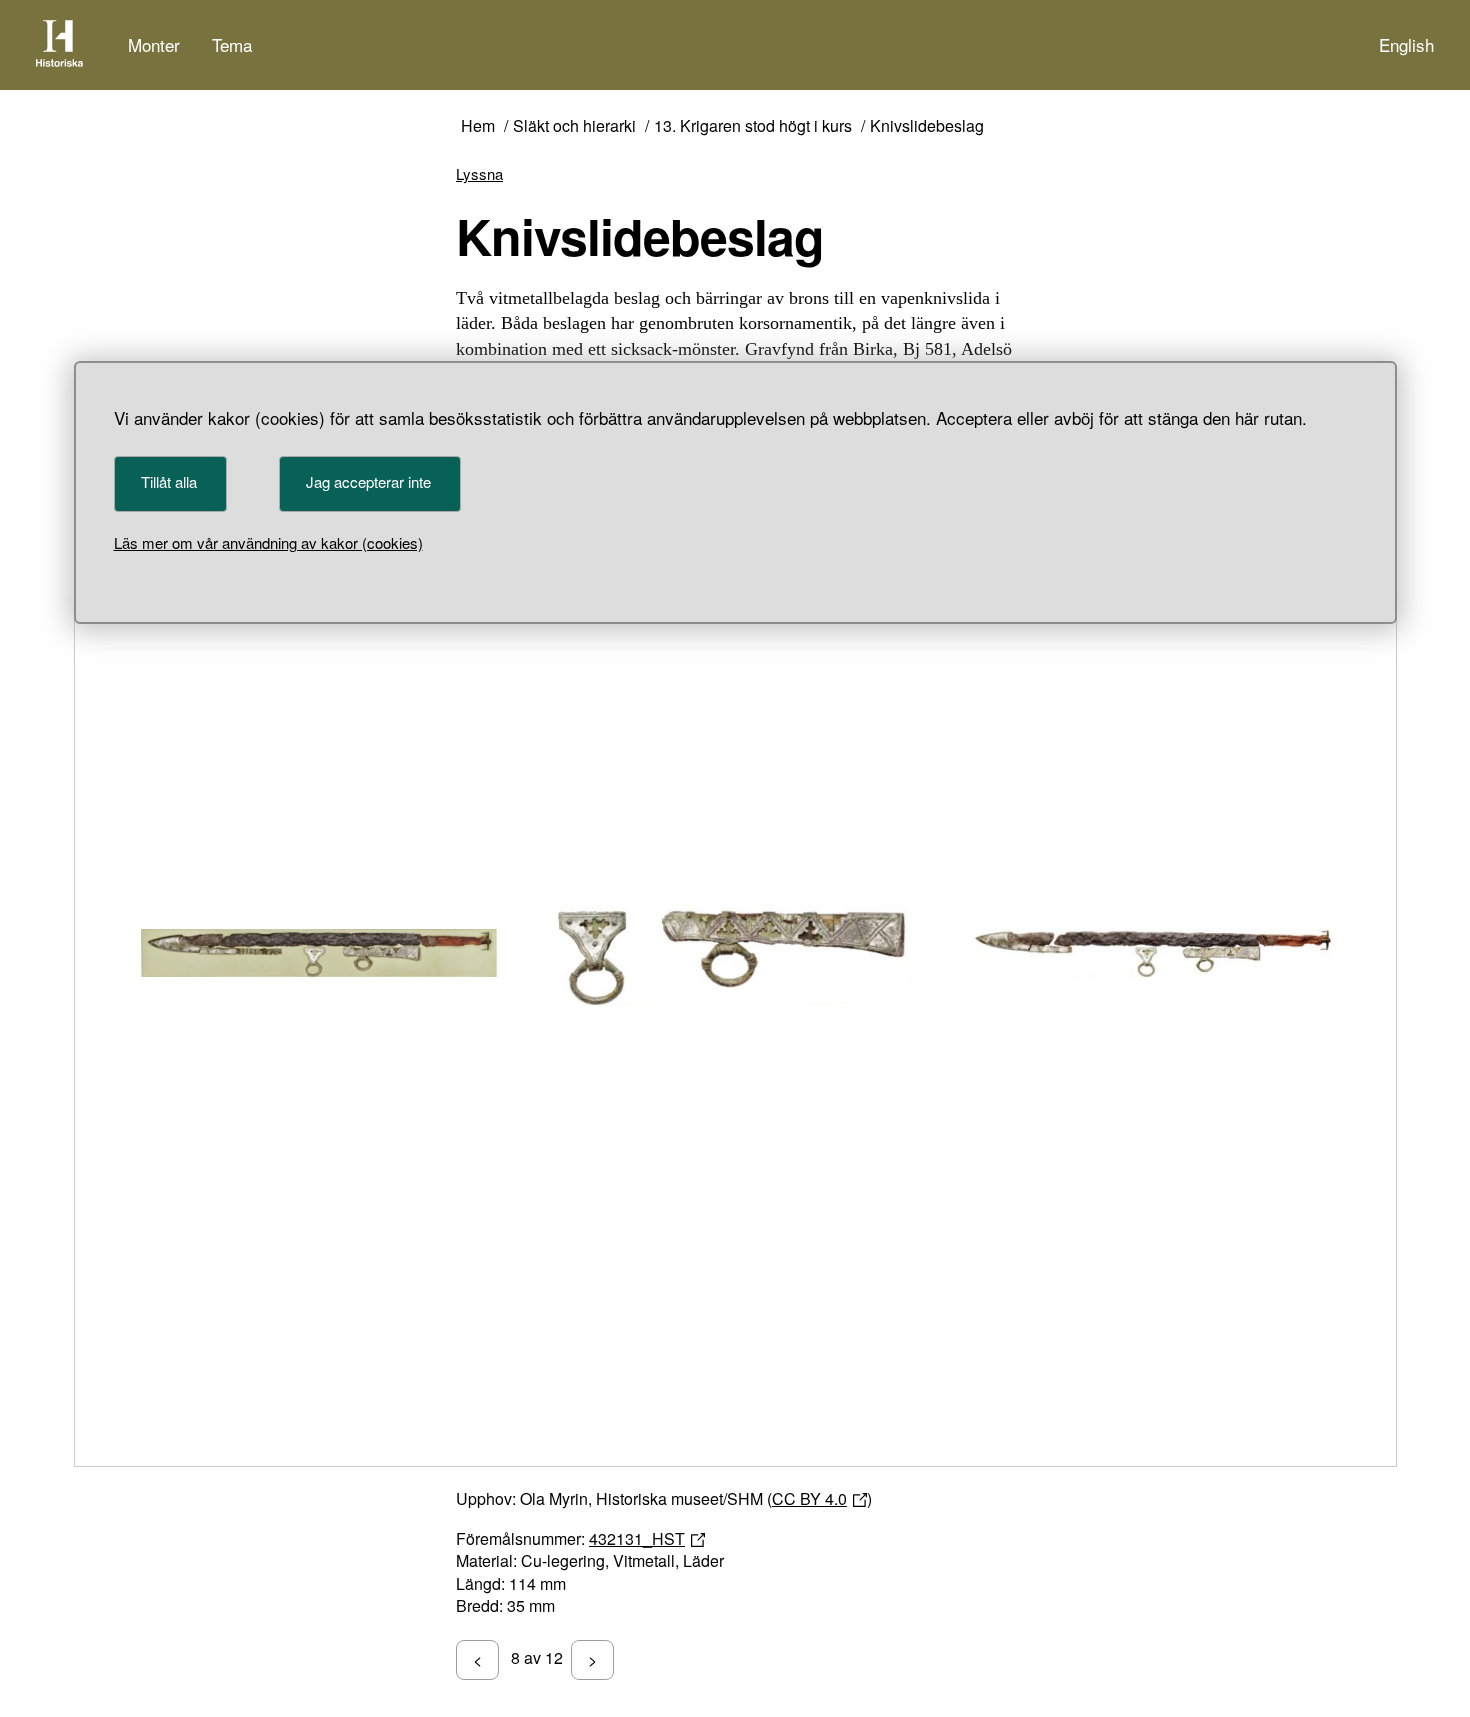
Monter (154, 44)
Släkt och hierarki (574, 126)
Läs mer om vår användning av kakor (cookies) (268, 542)
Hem (478, 126)
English (1406, 44)
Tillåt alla (169, 481)
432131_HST (637, 1538)
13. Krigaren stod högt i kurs (753, 126)
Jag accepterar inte (368, 481)
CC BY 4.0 (809, 1498)
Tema (232, 44)
